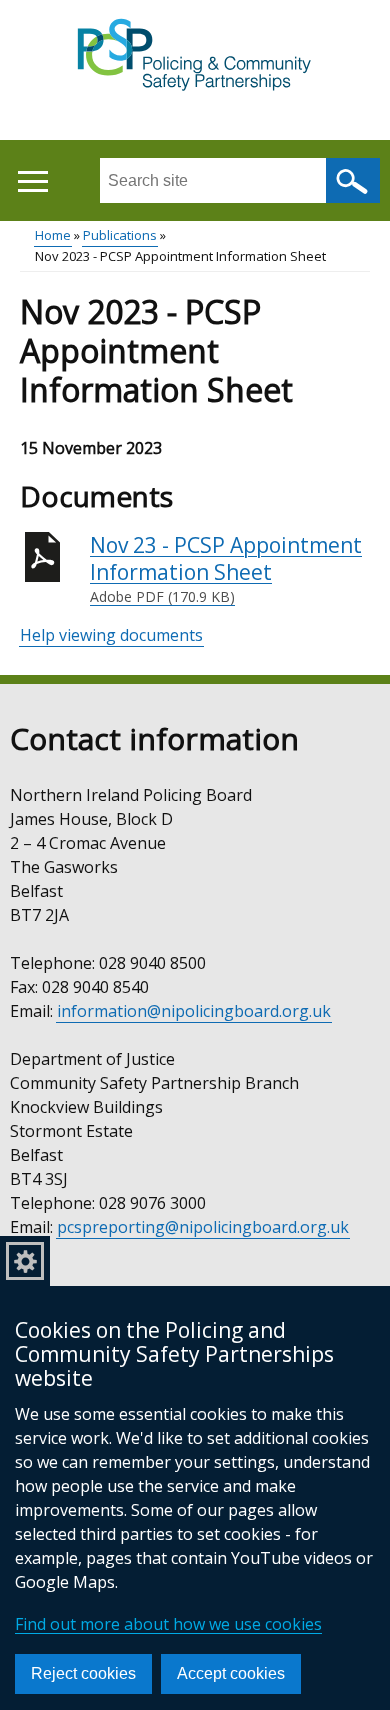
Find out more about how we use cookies (168, 1624)
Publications (120, 235)
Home (53, 235)
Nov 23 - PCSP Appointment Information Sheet (226, 569)
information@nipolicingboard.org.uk (194, 1011)
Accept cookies (231, 1673)
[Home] (195, 56)
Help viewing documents (111, 635)
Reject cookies (83, 1673)
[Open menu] (32, 181)
